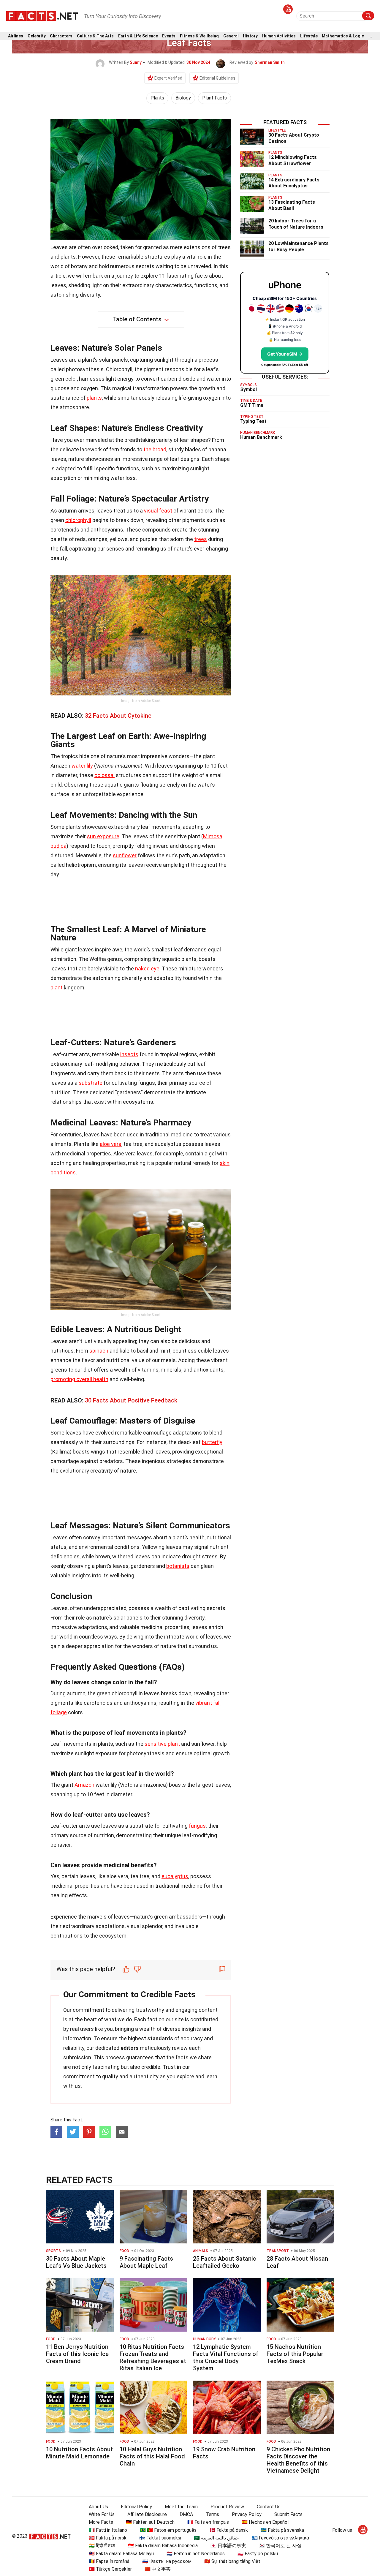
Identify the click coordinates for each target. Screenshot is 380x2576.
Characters (61, 36)
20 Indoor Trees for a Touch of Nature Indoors (296, 224)
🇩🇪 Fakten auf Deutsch (150, 2522)
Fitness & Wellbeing (199, 36)
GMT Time (252, 405)
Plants (157, 98)
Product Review (227, 2507)
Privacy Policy (247, 2514)
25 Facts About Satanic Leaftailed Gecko (225, 2262)
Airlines (16, 36)
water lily (82, 766)
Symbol (248, 389)
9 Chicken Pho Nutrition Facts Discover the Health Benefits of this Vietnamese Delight (298, 2460)
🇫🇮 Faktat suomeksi (160, 2538)
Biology (183, 98)
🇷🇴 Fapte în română (109, 2561)
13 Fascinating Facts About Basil (292, 205)
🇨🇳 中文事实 (158, 2569)
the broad (155, 449)
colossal (104, 775)
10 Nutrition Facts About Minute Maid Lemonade (79, 2453)
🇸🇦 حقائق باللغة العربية (216, 2538)
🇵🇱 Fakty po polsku (258, 2554)
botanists (178, 1566)
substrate (91, 1083)
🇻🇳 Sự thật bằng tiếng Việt (232, 2561)
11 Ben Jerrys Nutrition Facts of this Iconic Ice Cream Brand (77, 2354)
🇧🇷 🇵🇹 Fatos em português (168, 2530)
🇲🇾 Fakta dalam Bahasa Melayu (121, 2554)
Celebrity (37, 36)
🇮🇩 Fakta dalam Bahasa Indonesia (163, 2546)
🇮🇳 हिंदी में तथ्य (102, 2546)
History (250, 36)
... (370, 36)
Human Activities (279, 36)
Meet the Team (181, 2507)
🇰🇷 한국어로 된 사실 (280, 2546)
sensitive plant (162, 1744)
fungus (197, 1826)
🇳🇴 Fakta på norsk (108, 2538)
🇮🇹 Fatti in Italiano (108, 2530)
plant (57, 987)
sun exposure (103, 836)
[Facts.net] (42, 15)
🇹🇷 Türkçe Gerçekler (110, 2569)
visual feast (158, 511)
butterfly (212, 1442)
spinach (99, 1351)
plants (94, 398)
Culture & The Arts (95, 36)
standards (160, 2038)
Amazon (84, 1785)
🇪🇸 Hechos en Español (265, 2522)
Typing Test (253, 421)
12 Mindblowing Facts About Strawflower (293, 160)
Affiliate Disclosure (147, 2514)
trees (201, 539)
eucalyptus (175, 1876)
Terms (212, 2514)
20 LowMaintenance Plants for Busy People (299, 246)
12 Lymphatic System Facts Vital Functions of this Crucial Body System (226, 2357)
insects (129, 1054)
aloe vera (111, 1144)
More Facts (101, 2522)
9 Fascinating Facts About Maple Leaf (146, 2262)
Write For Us (102, 2514)
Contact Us (269, 2507)
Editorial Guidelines (217, 78)
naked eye (147, 968)
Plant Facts (214, 98)
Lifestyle (309, 36)
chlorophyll (78, 520)
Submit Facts (288, 2514)
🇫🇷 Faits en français (208, 2522)
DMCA (186, 2514)
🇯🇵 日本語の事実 (228, 2546)
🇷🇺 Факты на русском (167, 2561)
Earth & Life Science (138, 36)
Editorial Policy (136, 2507)
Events (169, 36)
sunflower (125, 855)
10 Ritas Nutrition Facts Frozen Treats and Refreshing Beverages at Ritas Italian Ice (153, 2357)
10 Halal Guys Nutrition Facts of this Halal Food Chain (152, 2456)
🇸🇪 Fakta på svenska (282, 2530)
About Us (98, 2507)
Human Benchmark (261, 437)
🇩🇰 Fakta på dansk (229, 2530)
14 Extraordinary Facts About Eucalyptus (294, 183)
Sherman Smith (270, 62)
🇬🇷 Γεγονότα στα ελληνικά (280, 2538)
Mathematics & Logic (343, 36)
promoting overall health (79, 1379)
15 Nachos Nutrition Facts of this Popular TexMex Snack (295, 2354)
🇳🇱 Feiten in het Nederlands (196, 2554)
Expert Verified (168, 78)
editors (130, 2048)
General (231, 36)
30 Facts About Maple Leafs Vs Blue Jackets (76, 2262)
